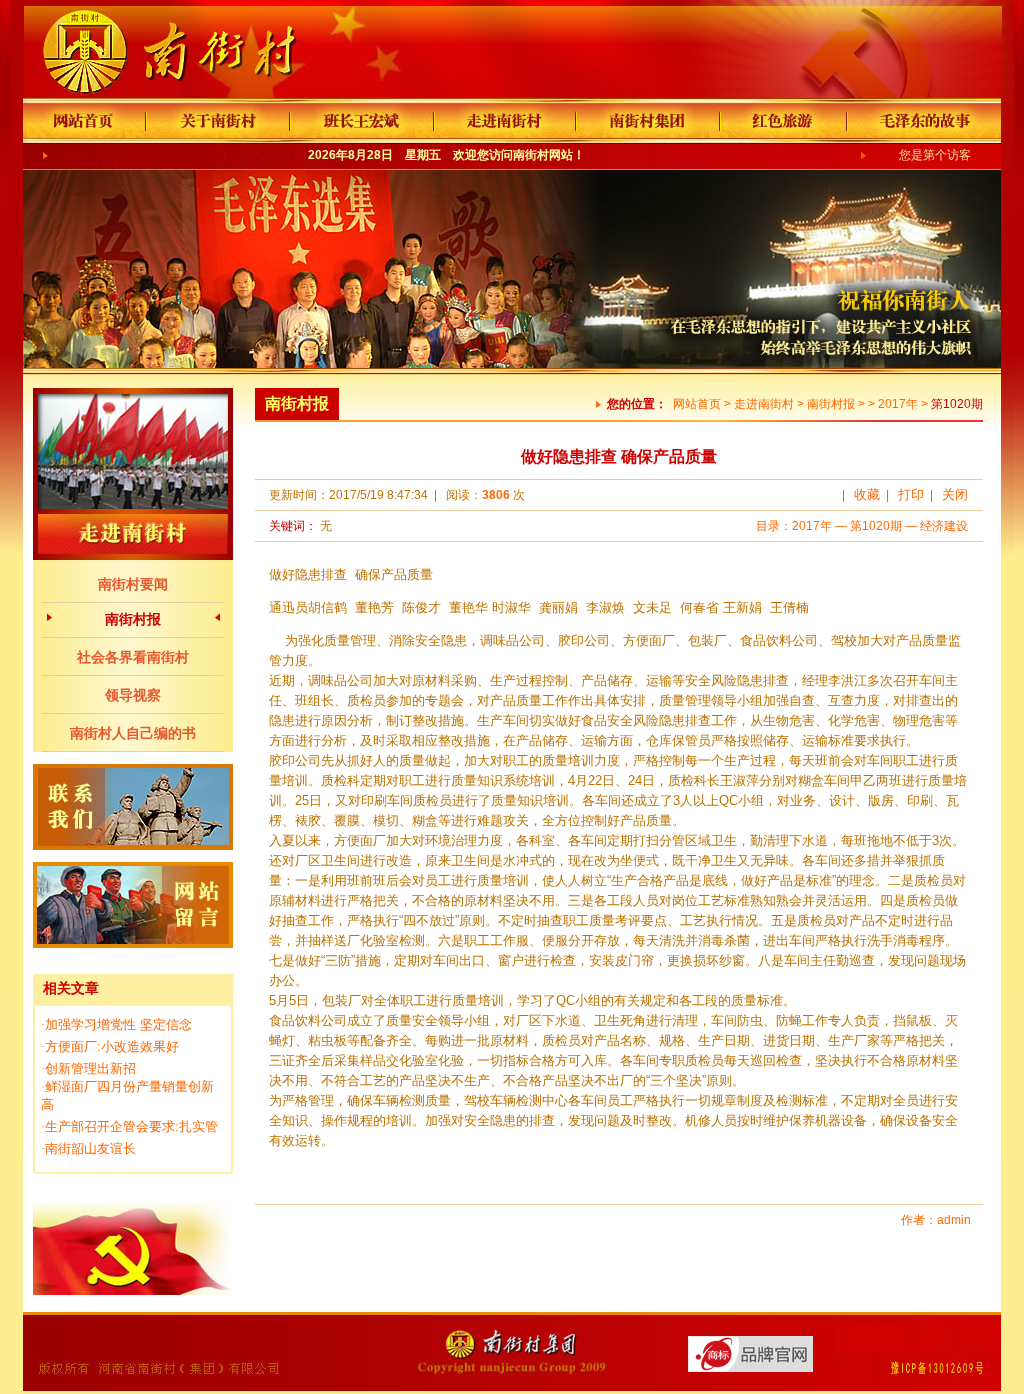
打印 (911, 494)
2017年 (898, 404)
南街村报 (133, 619)
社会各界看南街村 (133, 657)
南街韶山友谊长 (90, 1148)
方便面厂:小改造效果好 (112, 1046)
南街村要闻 (133, 584)
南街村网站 (543, 155)
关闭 (955, 494)
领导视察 (133, 695)
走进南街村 (764, 404)
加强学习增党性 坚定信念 (118, 1024)
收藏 (867, 494)
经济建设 (944, 526)
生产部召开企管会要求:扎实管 (131, 1126)
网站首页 (697, 404)
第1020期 (876, 526)
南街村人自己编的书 (133, 733)
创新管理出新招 (90, 1068)
